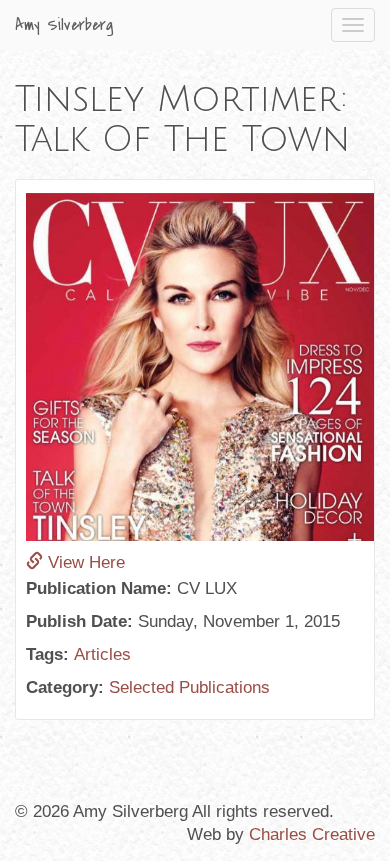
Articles (102, 654)
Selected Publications (189, 687)
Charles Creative (312, 834)
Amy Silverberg (64, 25)
